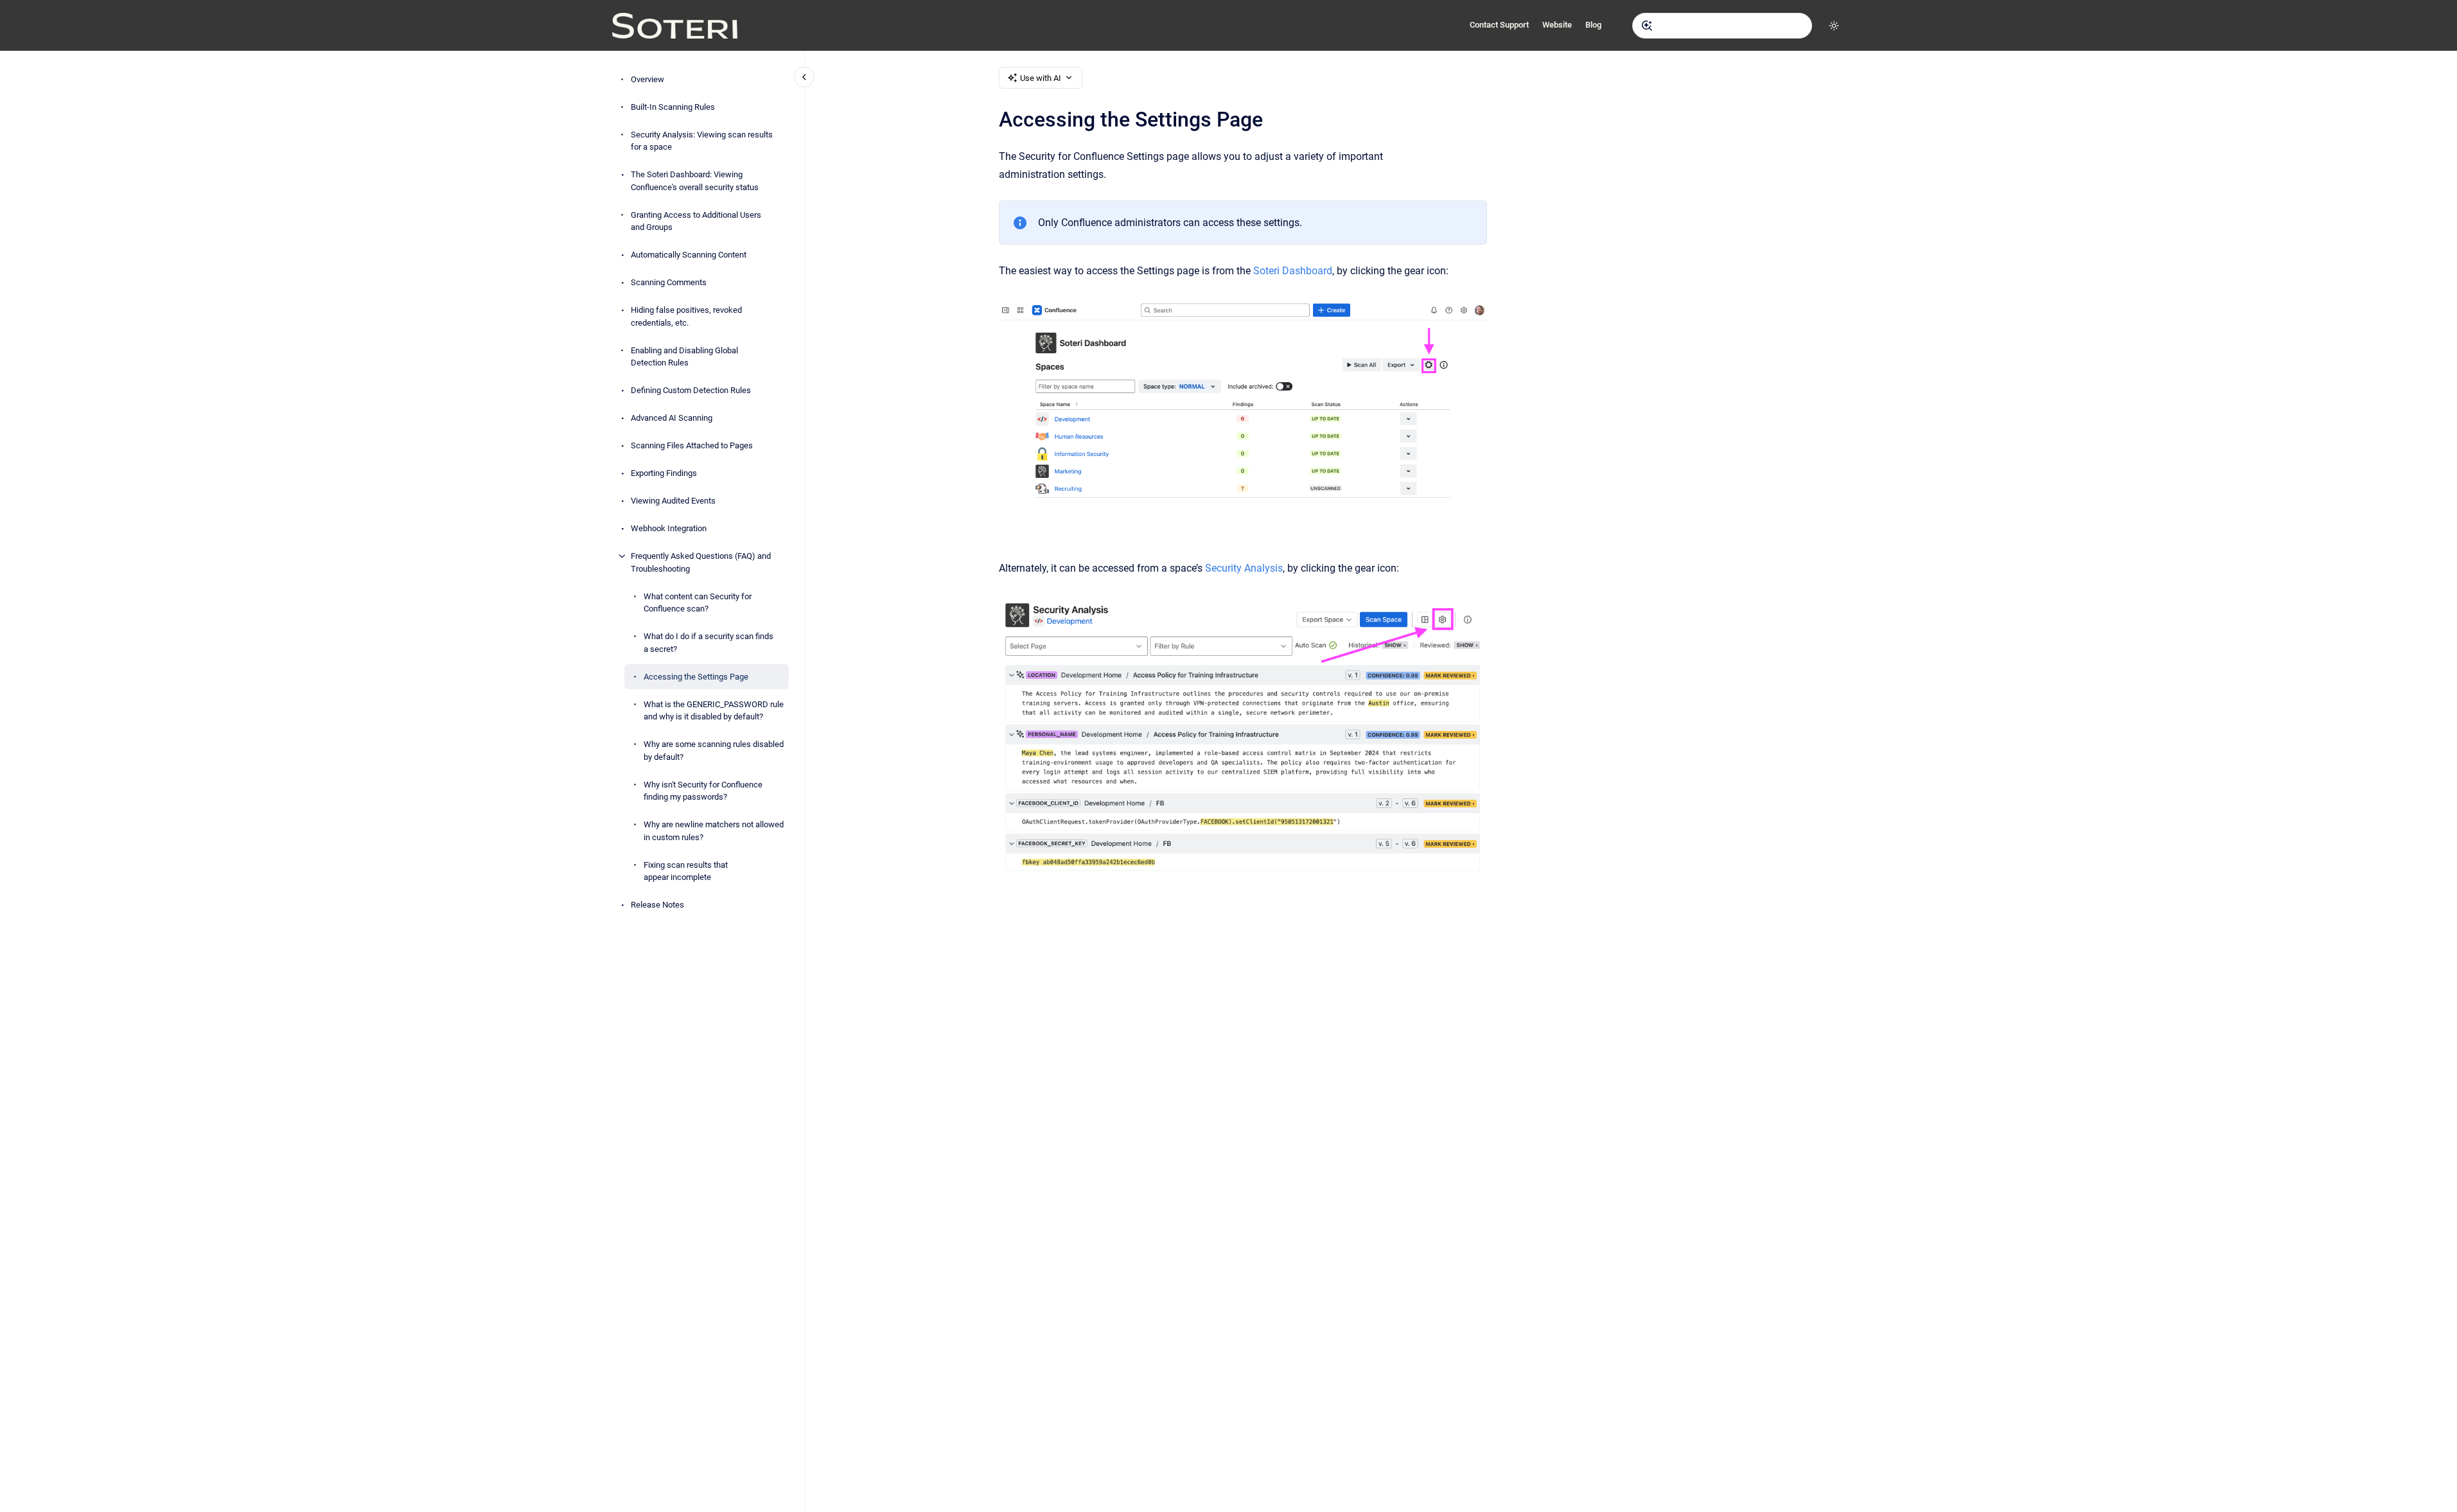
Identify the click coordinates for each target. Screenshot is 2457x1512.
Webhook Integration (669, 528)
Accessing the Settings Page (696, 677)
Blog (1593, 25)
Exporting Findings (664, 473)
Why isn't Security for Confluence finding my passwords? (703, 791)
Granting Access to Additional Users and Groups (696, 221)
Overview (647, 79)
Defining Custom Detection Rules (691, 390)
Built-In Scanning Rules (673, 107)
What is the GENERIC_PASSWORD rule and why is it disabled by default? (714, 711)
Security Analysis (1244, 568)
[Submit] (1647, 26)
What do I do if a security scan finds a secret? (709, 643)
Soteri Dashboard (1293, 271)
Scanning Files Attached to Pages (692, 445)
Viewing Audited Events (673, 501)
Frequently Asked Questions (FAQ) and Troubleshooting (701, 562)
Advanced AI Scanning (672, 418)
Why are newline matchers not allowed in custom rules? (714, 831)
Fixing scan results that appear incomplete (686, 871)
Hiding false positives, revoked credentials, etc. (686, 316)
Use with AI (1041, 78)
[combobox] (1722, 26)
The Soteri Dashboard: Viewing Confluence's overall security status (695, 181)
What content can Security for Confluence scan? (698, 603)
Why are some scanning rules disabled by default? (714, 751)
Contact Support (1499, 25)
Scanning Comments (669, 282)
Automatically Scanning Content (689, 255)
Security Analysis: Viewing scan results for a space (702, 141)
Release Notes (657, 905)
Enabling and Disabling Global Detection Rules (684, 357)
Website (1557, 25)
